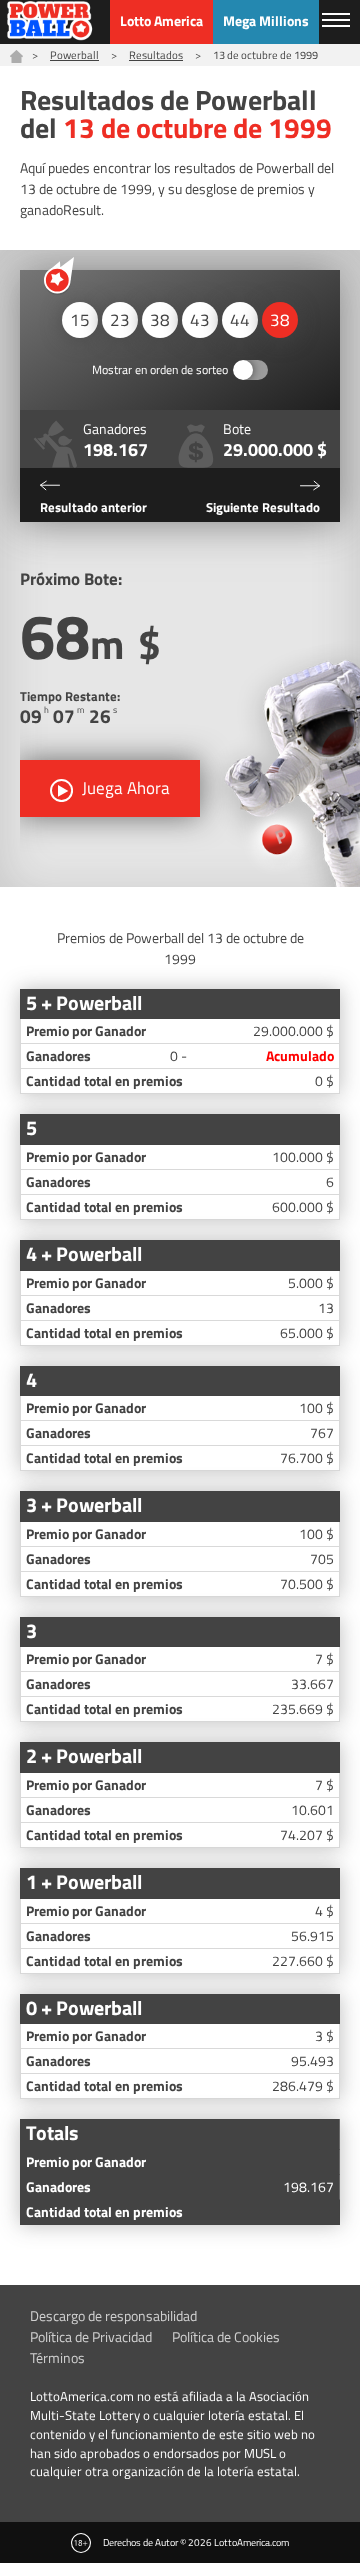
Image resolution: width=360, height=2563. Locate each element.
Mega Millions (266, 20)
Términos (57, 2357)
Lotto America (161, 20)
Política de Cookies (226, 2336)
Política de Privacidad (91, 2336)
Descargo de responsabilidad (113, 2315)
